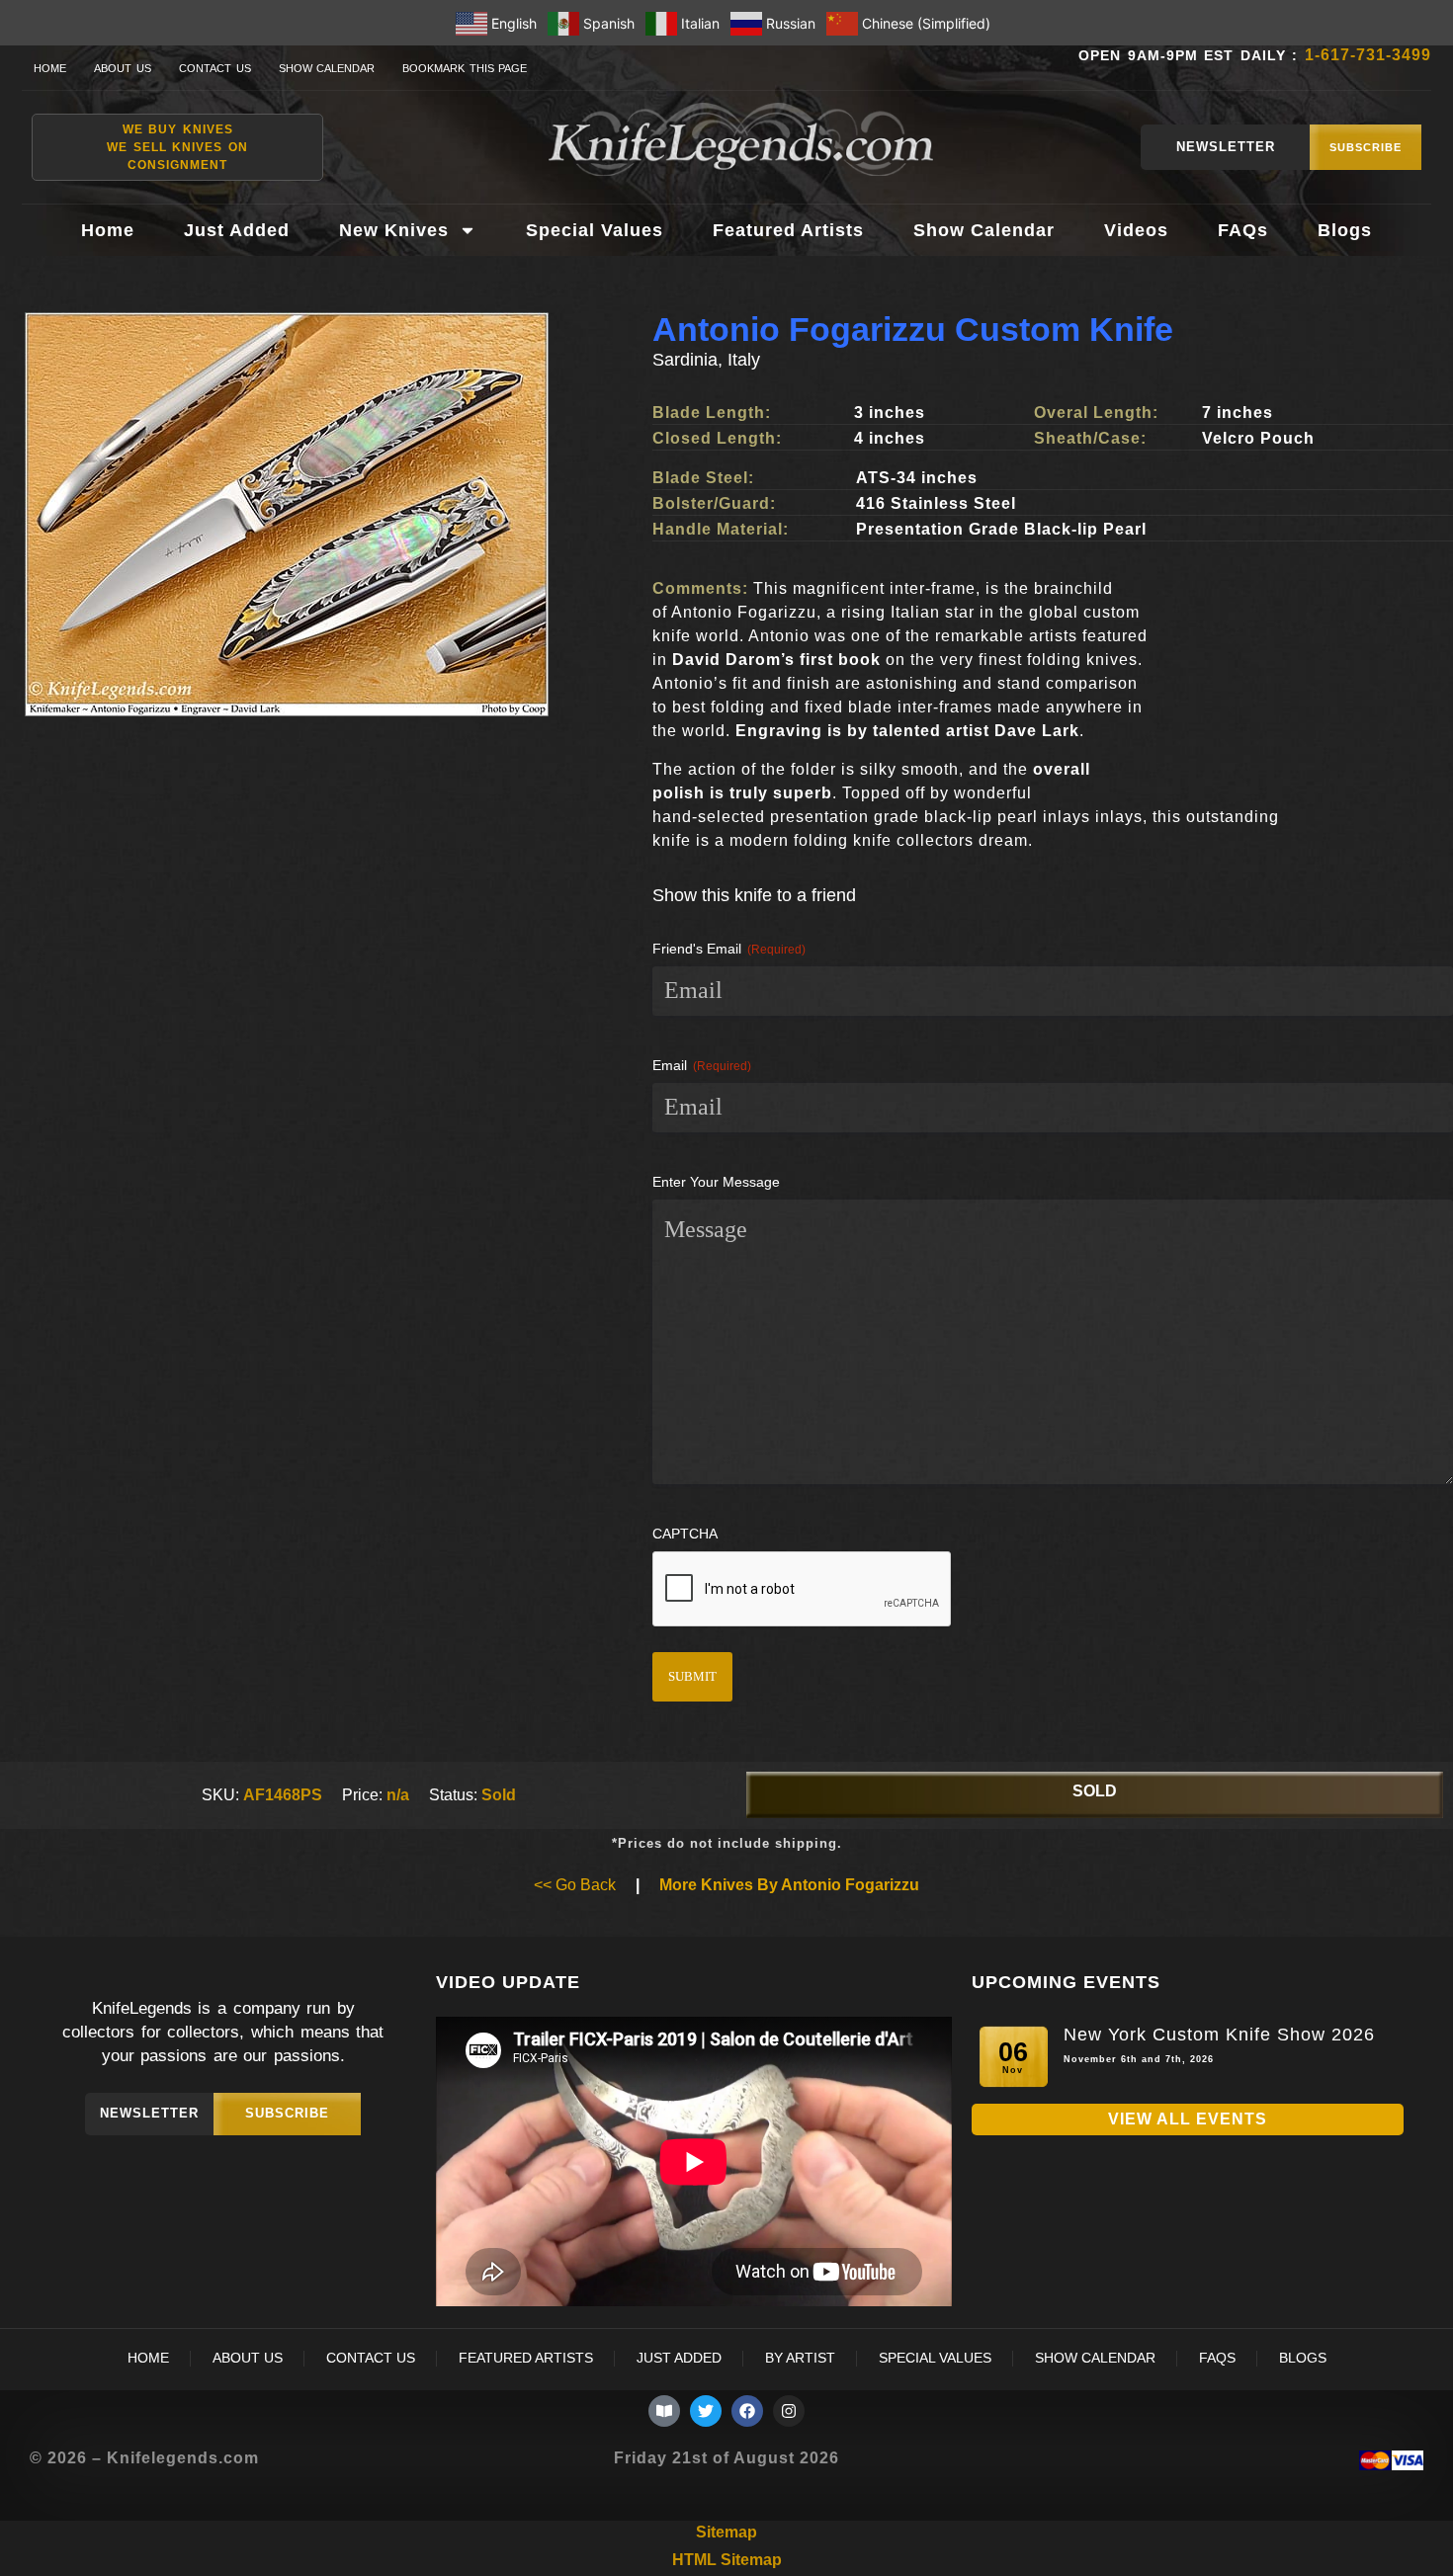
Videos (1136, 230)
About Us (123, 68)
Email (702, 1065)
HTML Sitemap (727, 2560)
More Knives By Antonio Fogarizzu (789, 1885)
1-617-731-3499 (1368, 55)
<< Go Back (575, 1885)
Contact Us (215, 68)
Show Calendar (327, 68)
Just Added (237, 230)
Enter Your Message (716, 1182)
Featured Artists (788, 230)
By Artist (800, 2358)
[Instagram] (789, 2411)
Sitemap (726, 2532)
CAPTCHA (685, 1534)
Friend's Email (729, 949)
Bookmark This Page (465, 68)
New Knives (394, 230)
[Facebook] (747, 2411)
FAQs (1243, 230)
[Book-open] (664, 2411)
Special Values (595, 230)
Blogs (1345, 230)
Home (50, 68)
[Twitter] (706, 2411)
